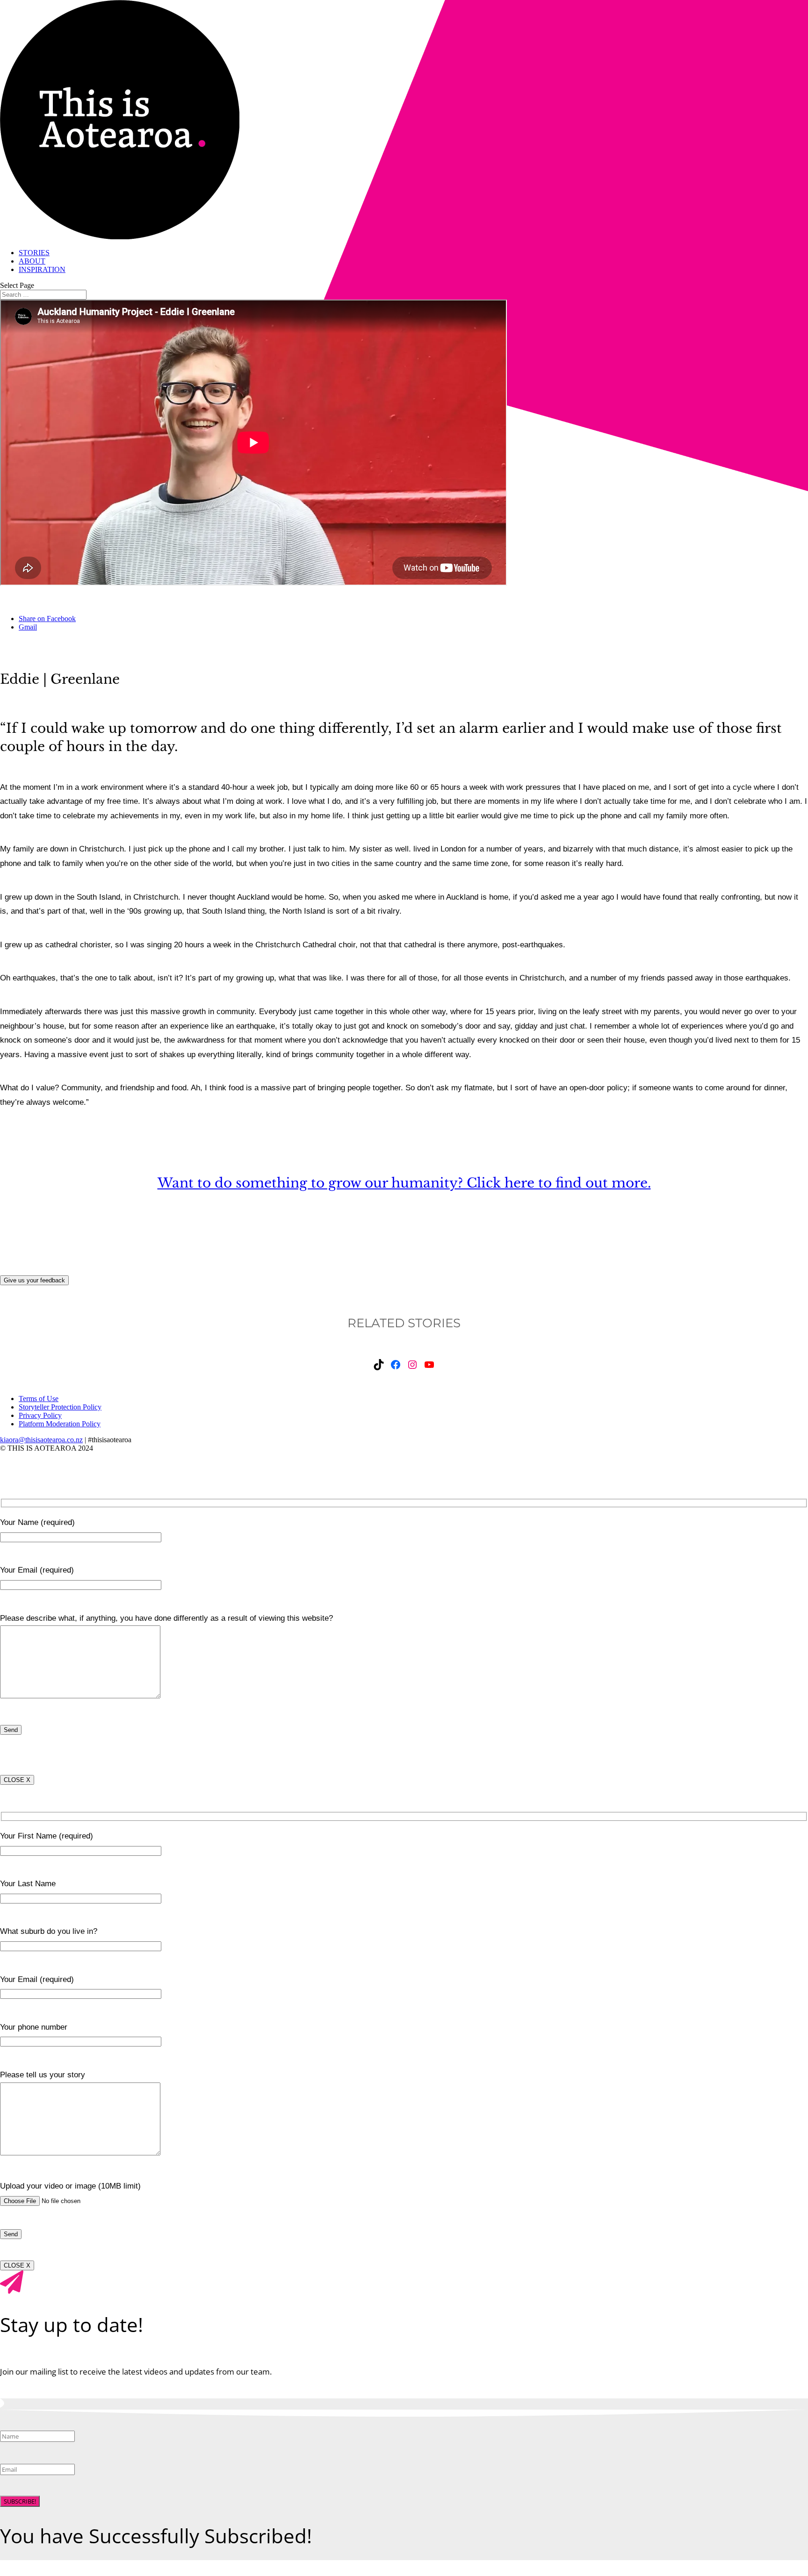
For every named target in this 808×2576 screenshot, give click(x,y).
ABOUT (32, 261)
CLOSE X (17, 1780)
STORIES (34, 253)
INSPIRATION (42, 269)
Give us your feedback (34, 1280)
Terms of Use (39, 1399)
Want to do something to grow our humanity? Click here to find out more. (404, 1183)
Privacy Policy (40, 1415)
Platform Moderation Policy (60, 1424)
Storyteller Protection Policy (60, 1407)
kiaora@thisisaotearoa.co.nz (41, 1440)
